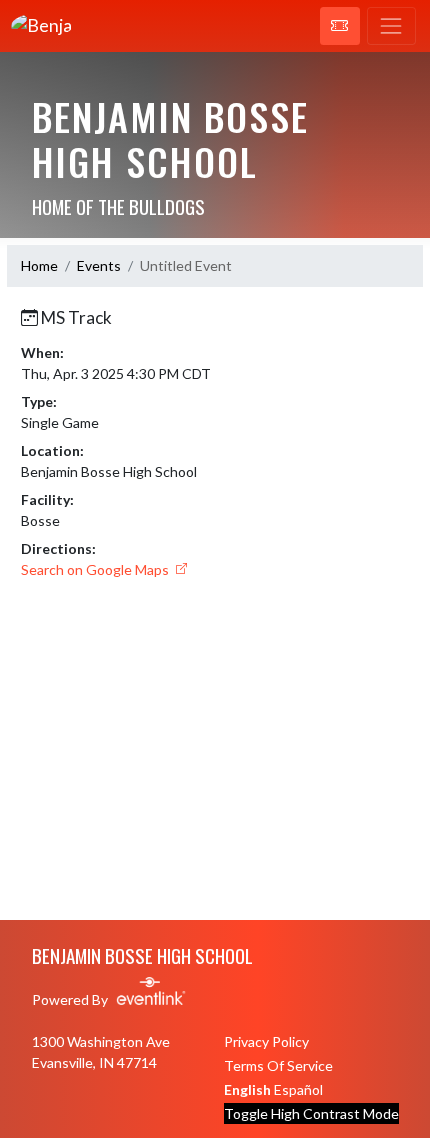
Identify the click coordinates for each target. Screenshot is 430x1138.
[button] (340, 26)
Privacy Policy (266, 1041)
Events (99, 265)
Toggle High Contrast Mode (311, 1113)
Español (298, 1089)
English (247, 1089)
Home (39, 265)
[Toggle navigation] (391, 26)
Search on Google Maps (96, 569)
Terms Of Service (278, 1065)
